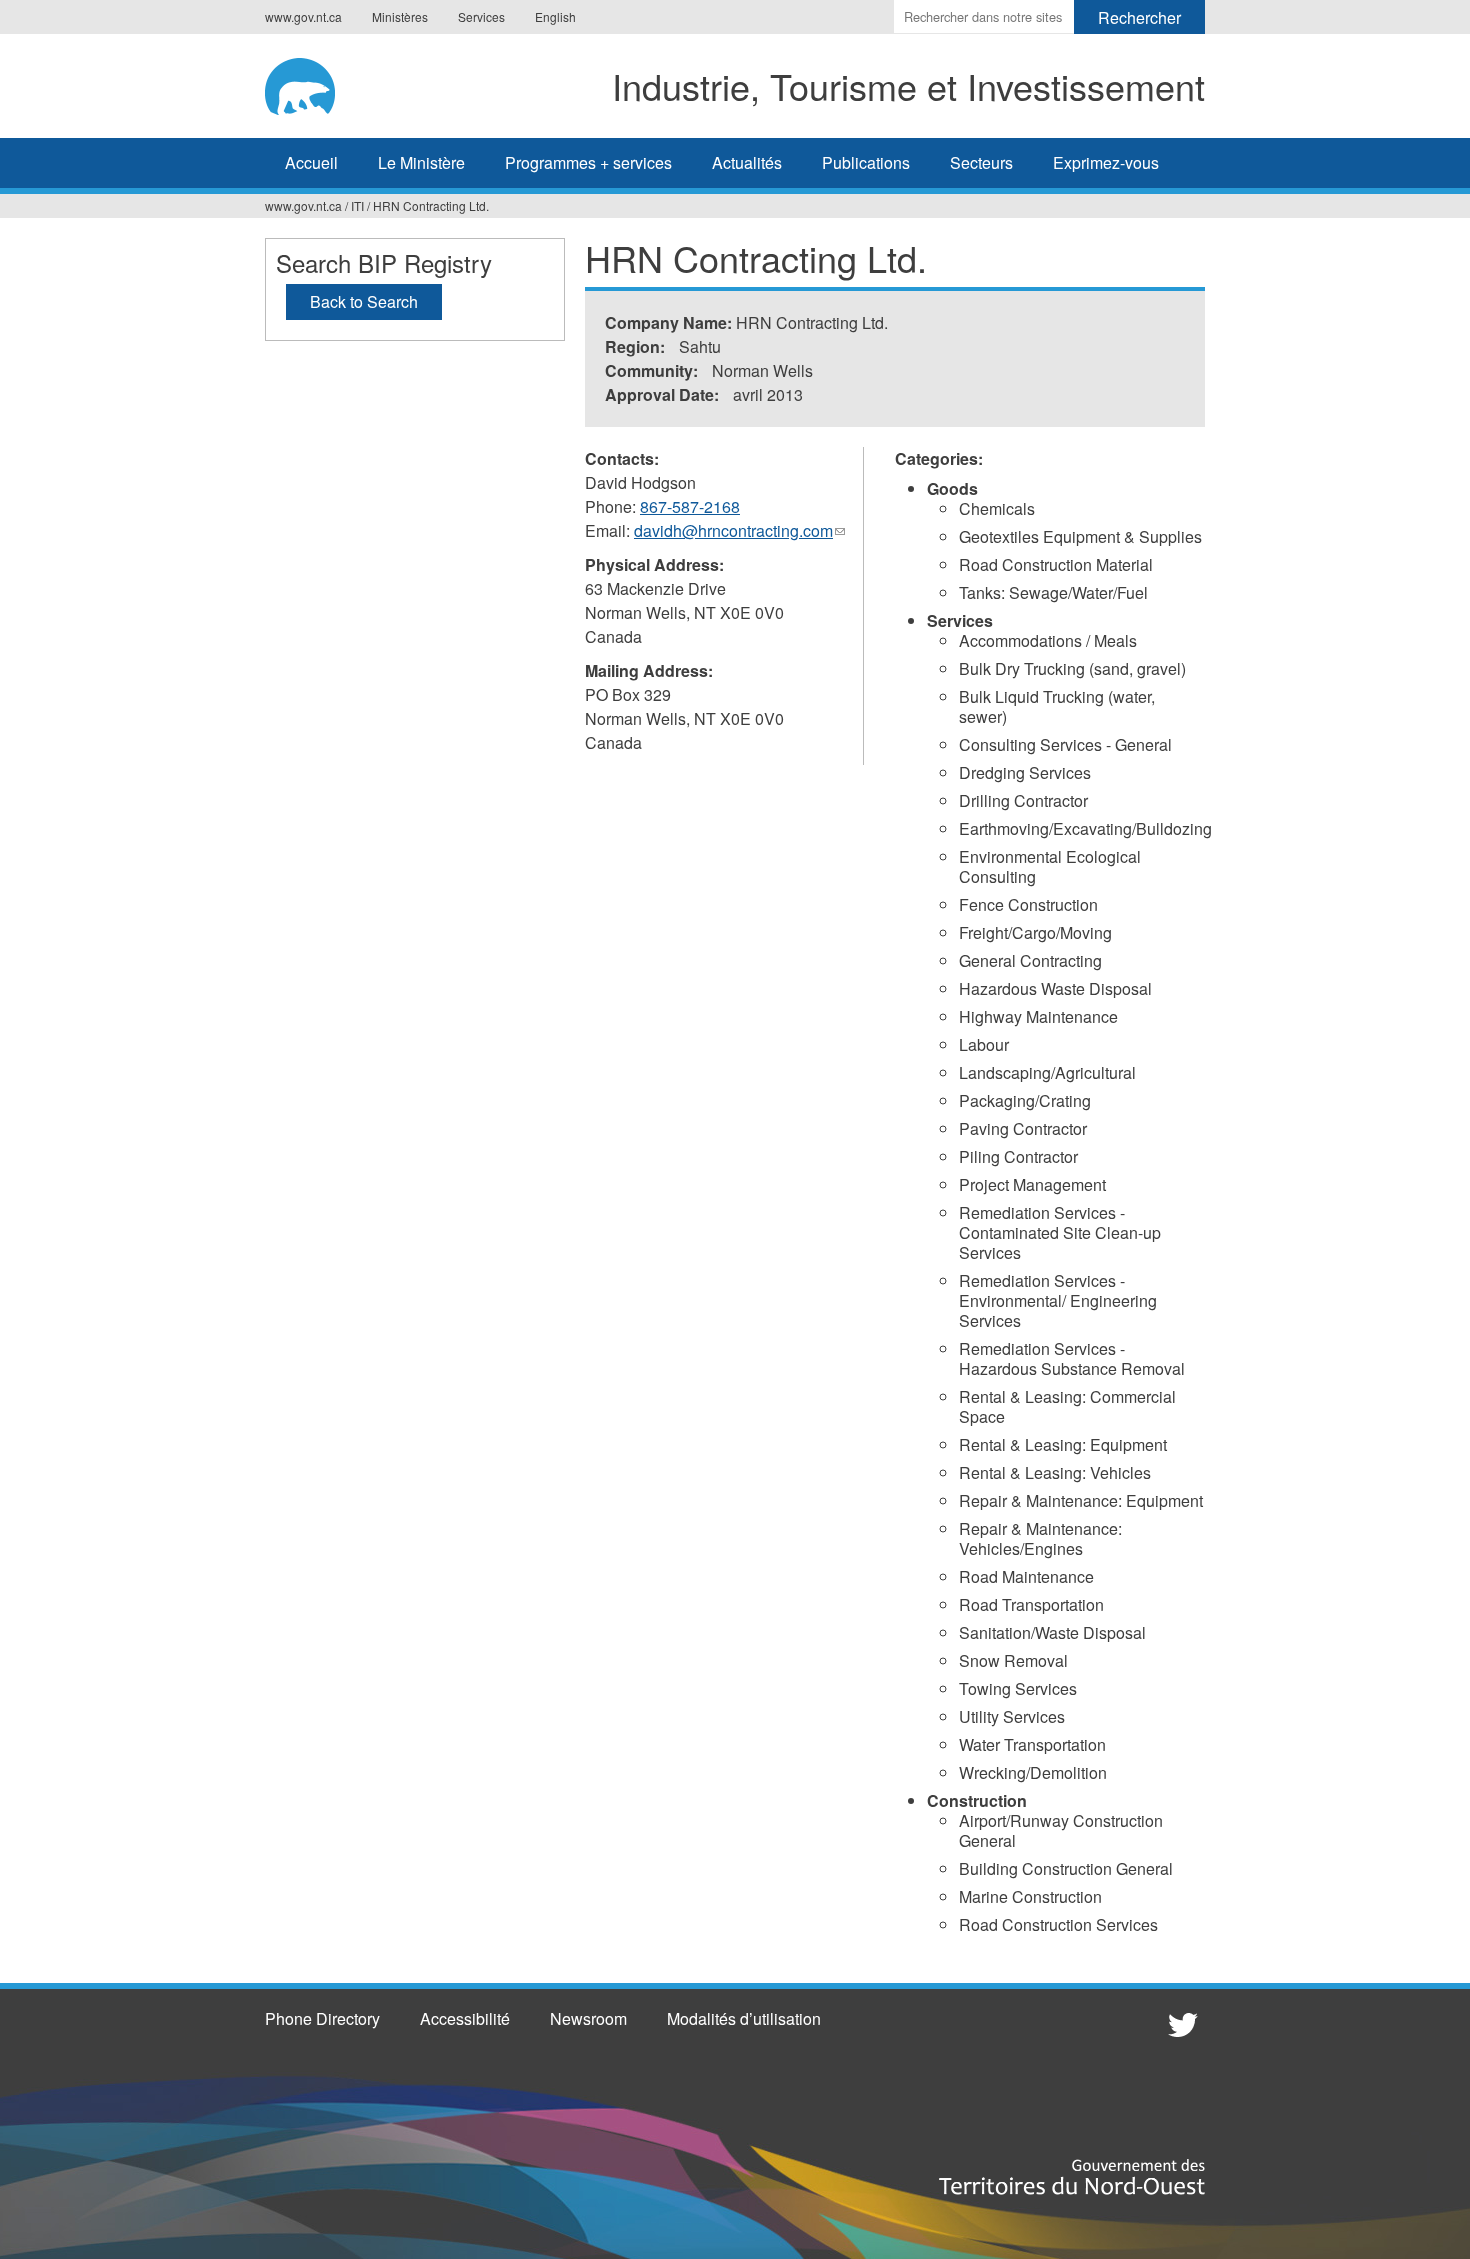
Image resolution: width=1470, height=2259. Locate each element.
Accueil (311, 162)
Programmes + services (588, 162)
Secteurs (981, 162)
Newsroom (588, 2018)
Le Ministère (421, 162)
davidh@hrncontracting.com (739, 531)
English (555, 16)
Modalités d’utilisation (744, 2018)
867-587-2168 (690, 506)
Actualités (747, 162)
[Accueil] (314, 83)
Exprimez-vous (1106, 162)
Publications (866, 162)
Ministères (400, 16)
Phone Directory (322, 2018)
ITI (357, 205)
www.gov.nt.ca (303, 16)
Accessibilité (465, 2018)
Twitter (1180, 2024)
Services (481, 16)
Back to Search (364, 301)
